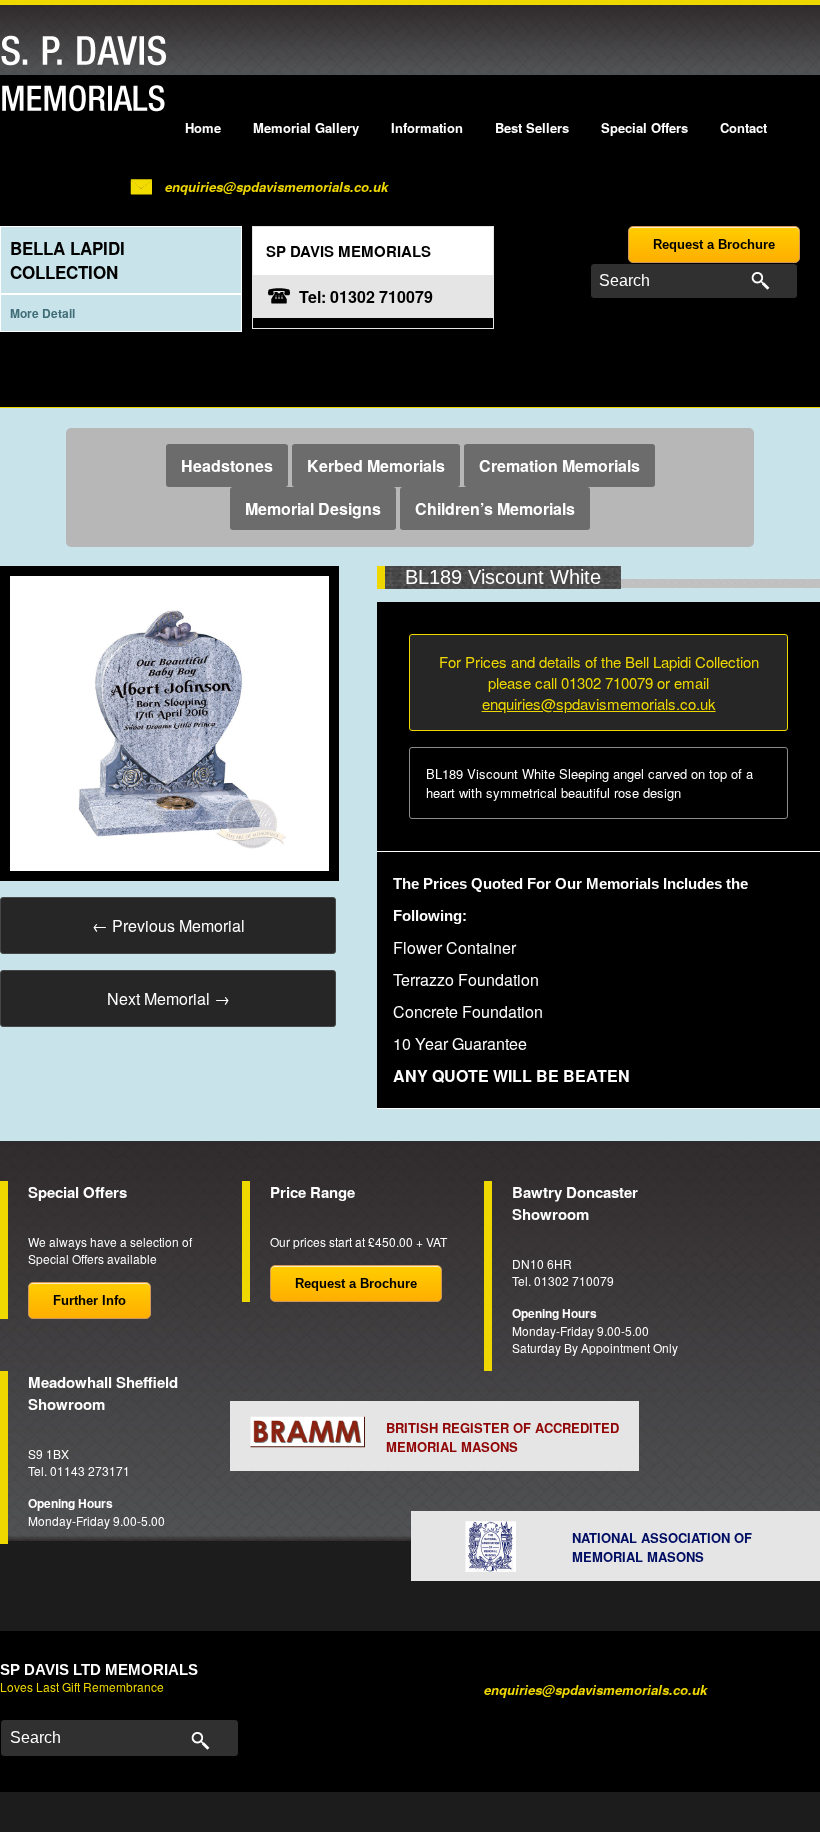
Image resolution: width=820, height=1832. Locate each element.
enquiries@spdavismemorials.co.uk (276, 186)
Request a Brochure (714, 244)
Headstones (227, 465)
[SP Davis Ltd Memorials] (89, 74)
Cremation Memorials (559, 465)
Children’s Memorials (495, 508)
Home (203, 127)
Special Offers (644, 127)
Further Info (89, 1300)
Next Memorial (168, 998)
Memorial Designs (313, 508)
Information (427, 127)
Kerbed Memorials (376, 465)
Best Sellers (532, 127)
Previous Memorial (168, 925)
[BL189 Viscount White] (169, 721)
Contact (743, 127)
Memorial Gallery (306, 127)
